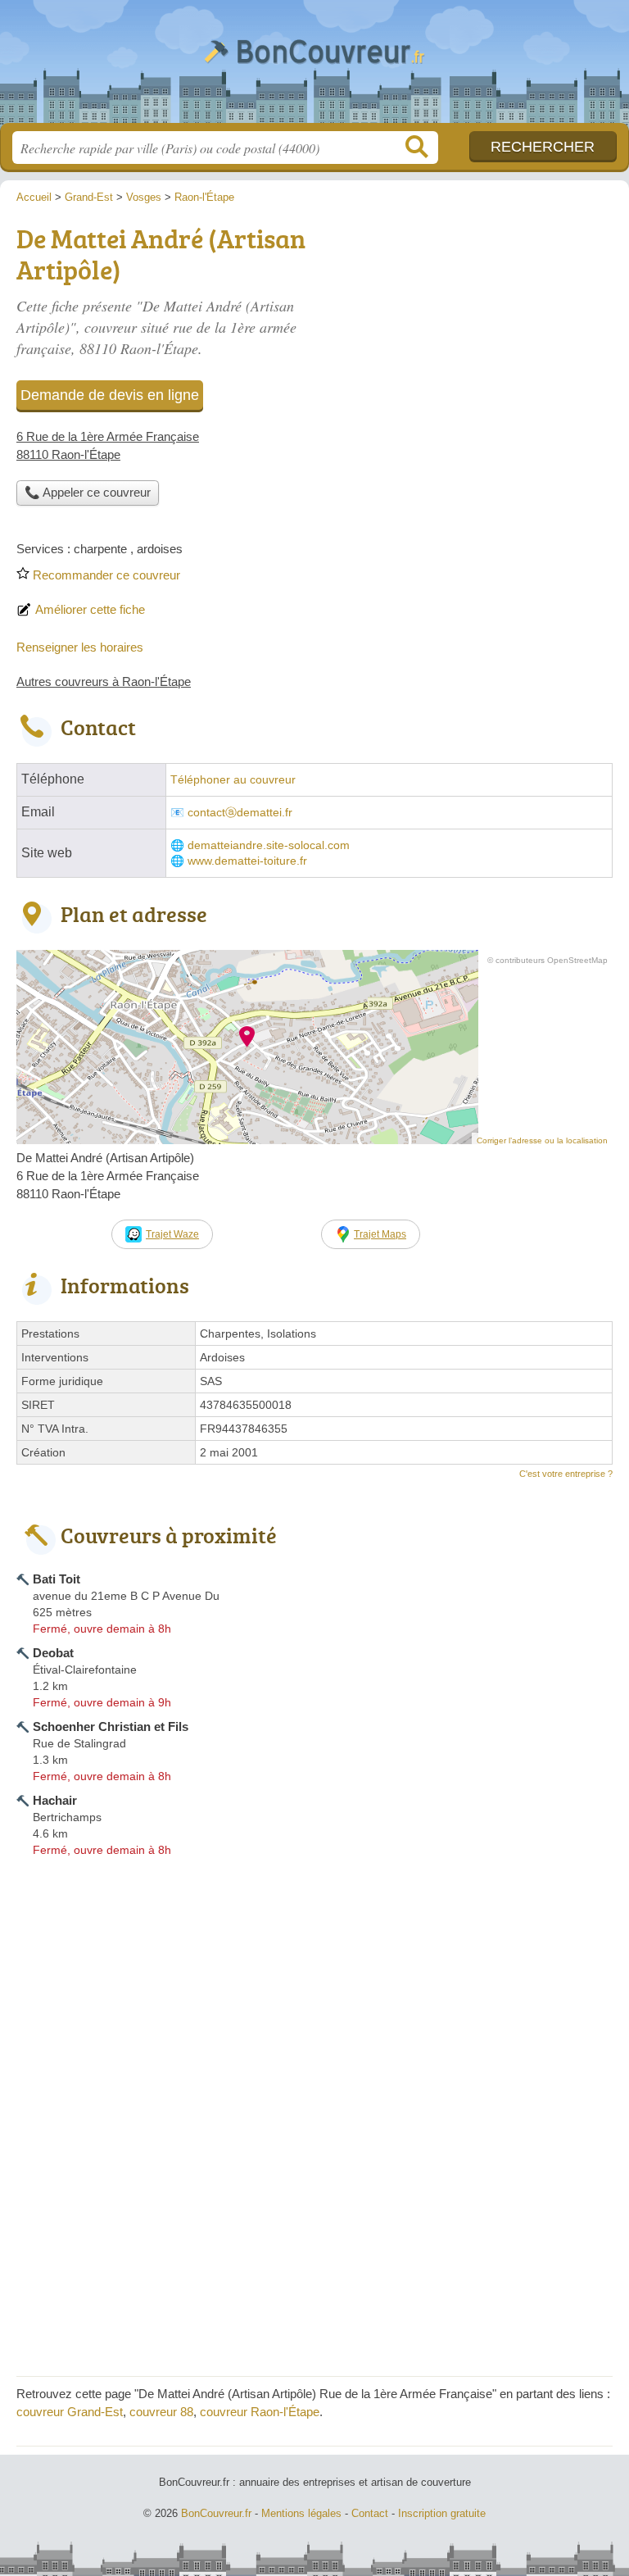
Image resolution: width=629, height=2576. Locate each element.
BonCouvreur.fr (314, 68)
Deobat (53, 1653)
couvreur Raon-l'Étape (260, 2412)
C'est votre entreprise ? (566, 1474)
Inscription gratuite (442, 2513)
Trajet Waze (172, 1234)
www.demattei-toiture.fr (247, 861)
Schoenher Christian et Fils (111, 1726)
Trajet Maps (380, 1234)
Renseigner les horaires (80, 647)
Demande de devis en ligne (110, 395)
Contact (370, 2513)
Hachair (55, 1800)
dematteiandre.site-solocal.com (269, 845)
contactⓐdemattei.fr (240, 813)
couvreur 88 (161, 2412)
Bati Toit (57, 1579)
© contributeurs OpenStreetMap (548, 960)
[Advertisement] (314, 2245)
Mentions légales (301, 2513)
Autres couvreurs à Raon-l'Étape (104, 681)
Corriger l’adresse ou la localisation (542, 1140)
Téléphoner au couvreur (233, 780)
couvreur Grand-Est (70, 2412)
